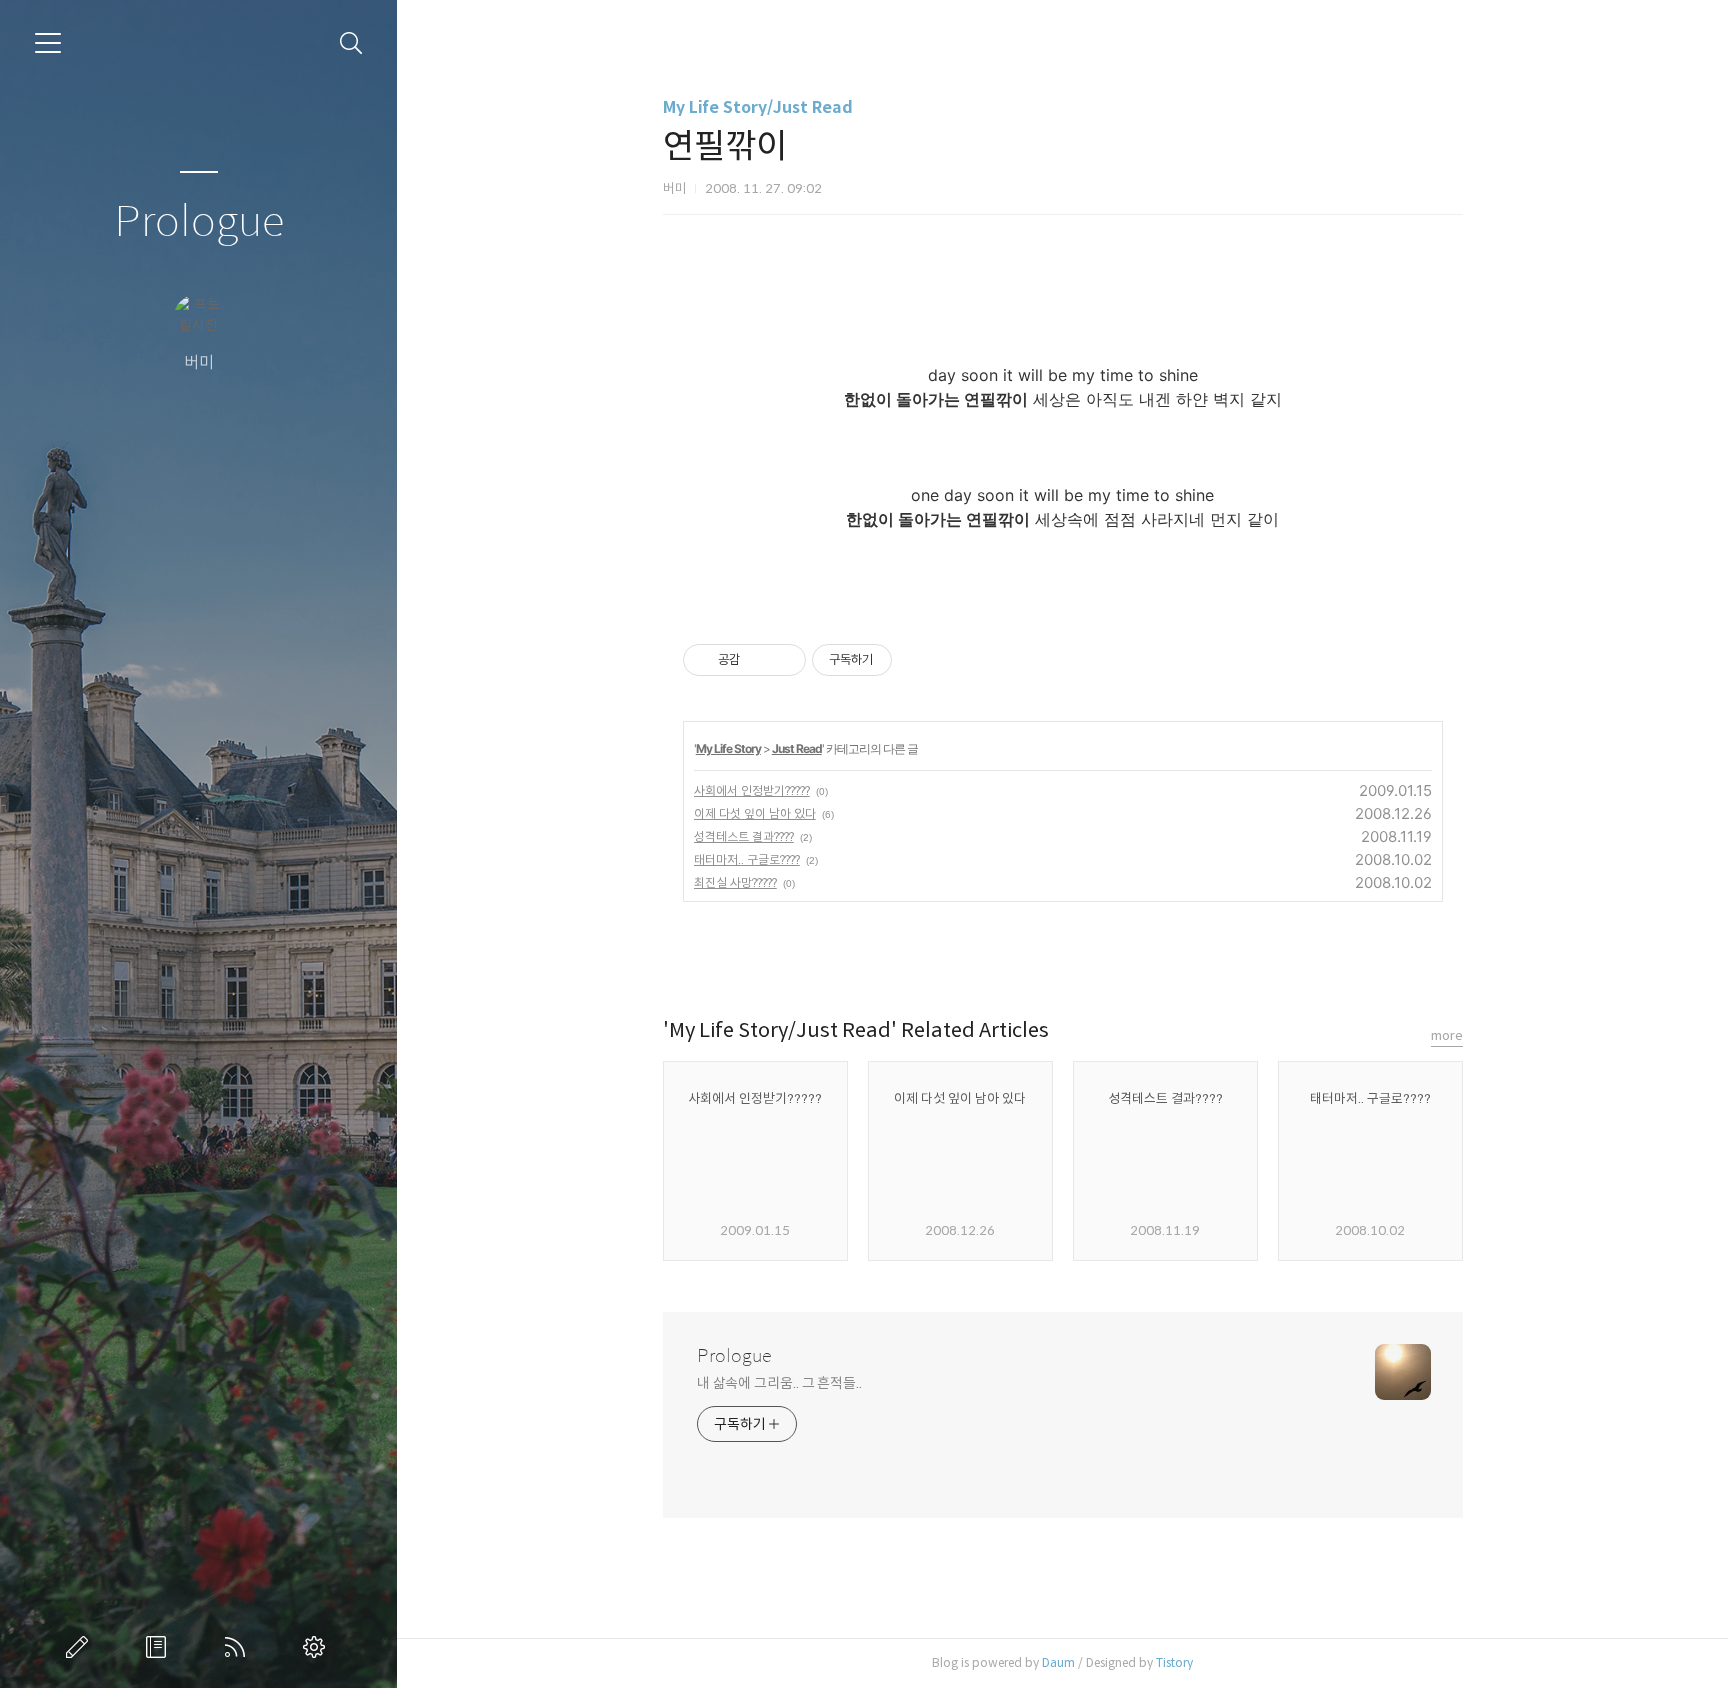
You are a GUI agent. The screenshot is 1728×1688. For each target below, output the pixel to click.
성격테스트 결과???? (744, 836)
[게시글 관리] (783, 660)
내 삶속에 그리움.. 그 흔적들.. (779, 1383)
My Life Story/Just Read (758, 107)
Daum (1058, 1662)
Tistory (1174, 1662)
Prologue (199, 222)
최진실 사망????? (735, 882)
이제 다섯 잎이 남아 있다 (755, 813)
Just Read (797, 748)
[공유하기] (758, 660)
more (1447, 1035)
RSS (239, 1647)
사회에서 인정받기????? (752, 790)
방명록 (160, 1647)
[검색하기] (351, 43)
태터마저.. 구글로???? (747, 859)
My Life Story (728, 748)
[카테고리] (48, 43)
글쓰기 (81, 1647)
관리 (318, 1647)
